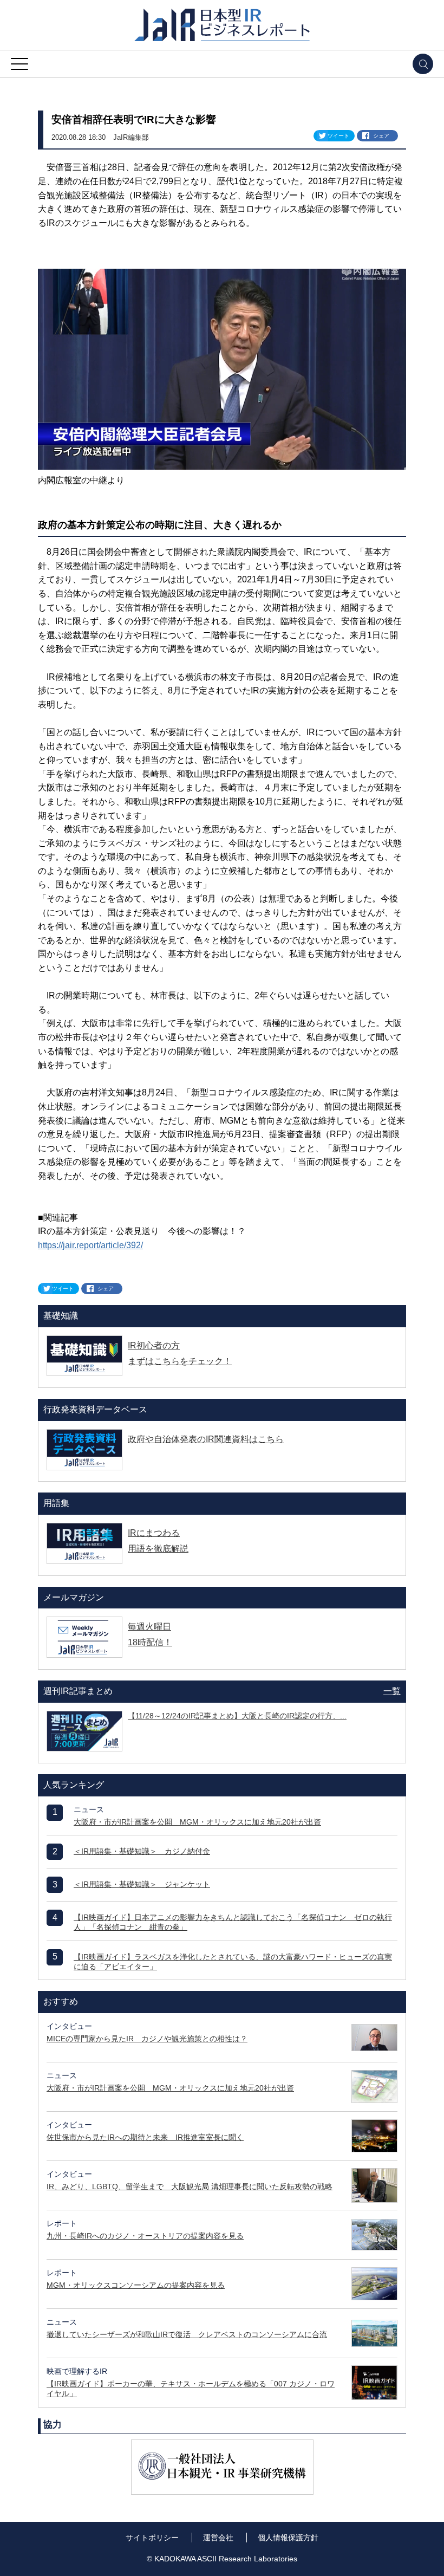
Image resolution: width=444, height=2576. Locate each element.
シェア (381, 136)
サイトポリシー (152, 2538)
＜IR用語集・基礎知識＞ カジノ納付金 (142, 1851)
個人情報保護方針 (288, 2538)
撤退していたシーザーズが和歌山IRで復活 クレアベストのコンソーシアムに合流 (187, 2334)
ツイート (338, 136)
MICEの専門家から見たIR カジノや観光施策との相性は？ (147, 2039)
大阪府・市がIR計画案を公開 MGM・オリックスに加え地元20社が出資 (197, 1822)
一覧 (392, 1691)
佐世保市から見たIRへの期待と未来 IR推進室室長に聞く (145, 2137)
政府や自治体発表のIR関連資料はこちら (206, 1439)
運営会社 (218, 2538)
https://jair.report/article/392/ (90, 1245)
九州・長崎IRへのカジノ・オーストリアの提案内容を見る (145, 2236)
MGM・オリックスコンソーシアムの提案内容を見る (136, 2285)
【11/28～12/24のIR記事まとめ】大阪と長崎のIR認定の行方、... (237, 1716)
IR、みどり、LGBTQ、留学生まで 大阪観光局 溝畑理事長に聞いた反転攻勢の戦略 (190, 2186)
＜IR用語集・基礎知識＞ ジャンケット (142, 1884)
